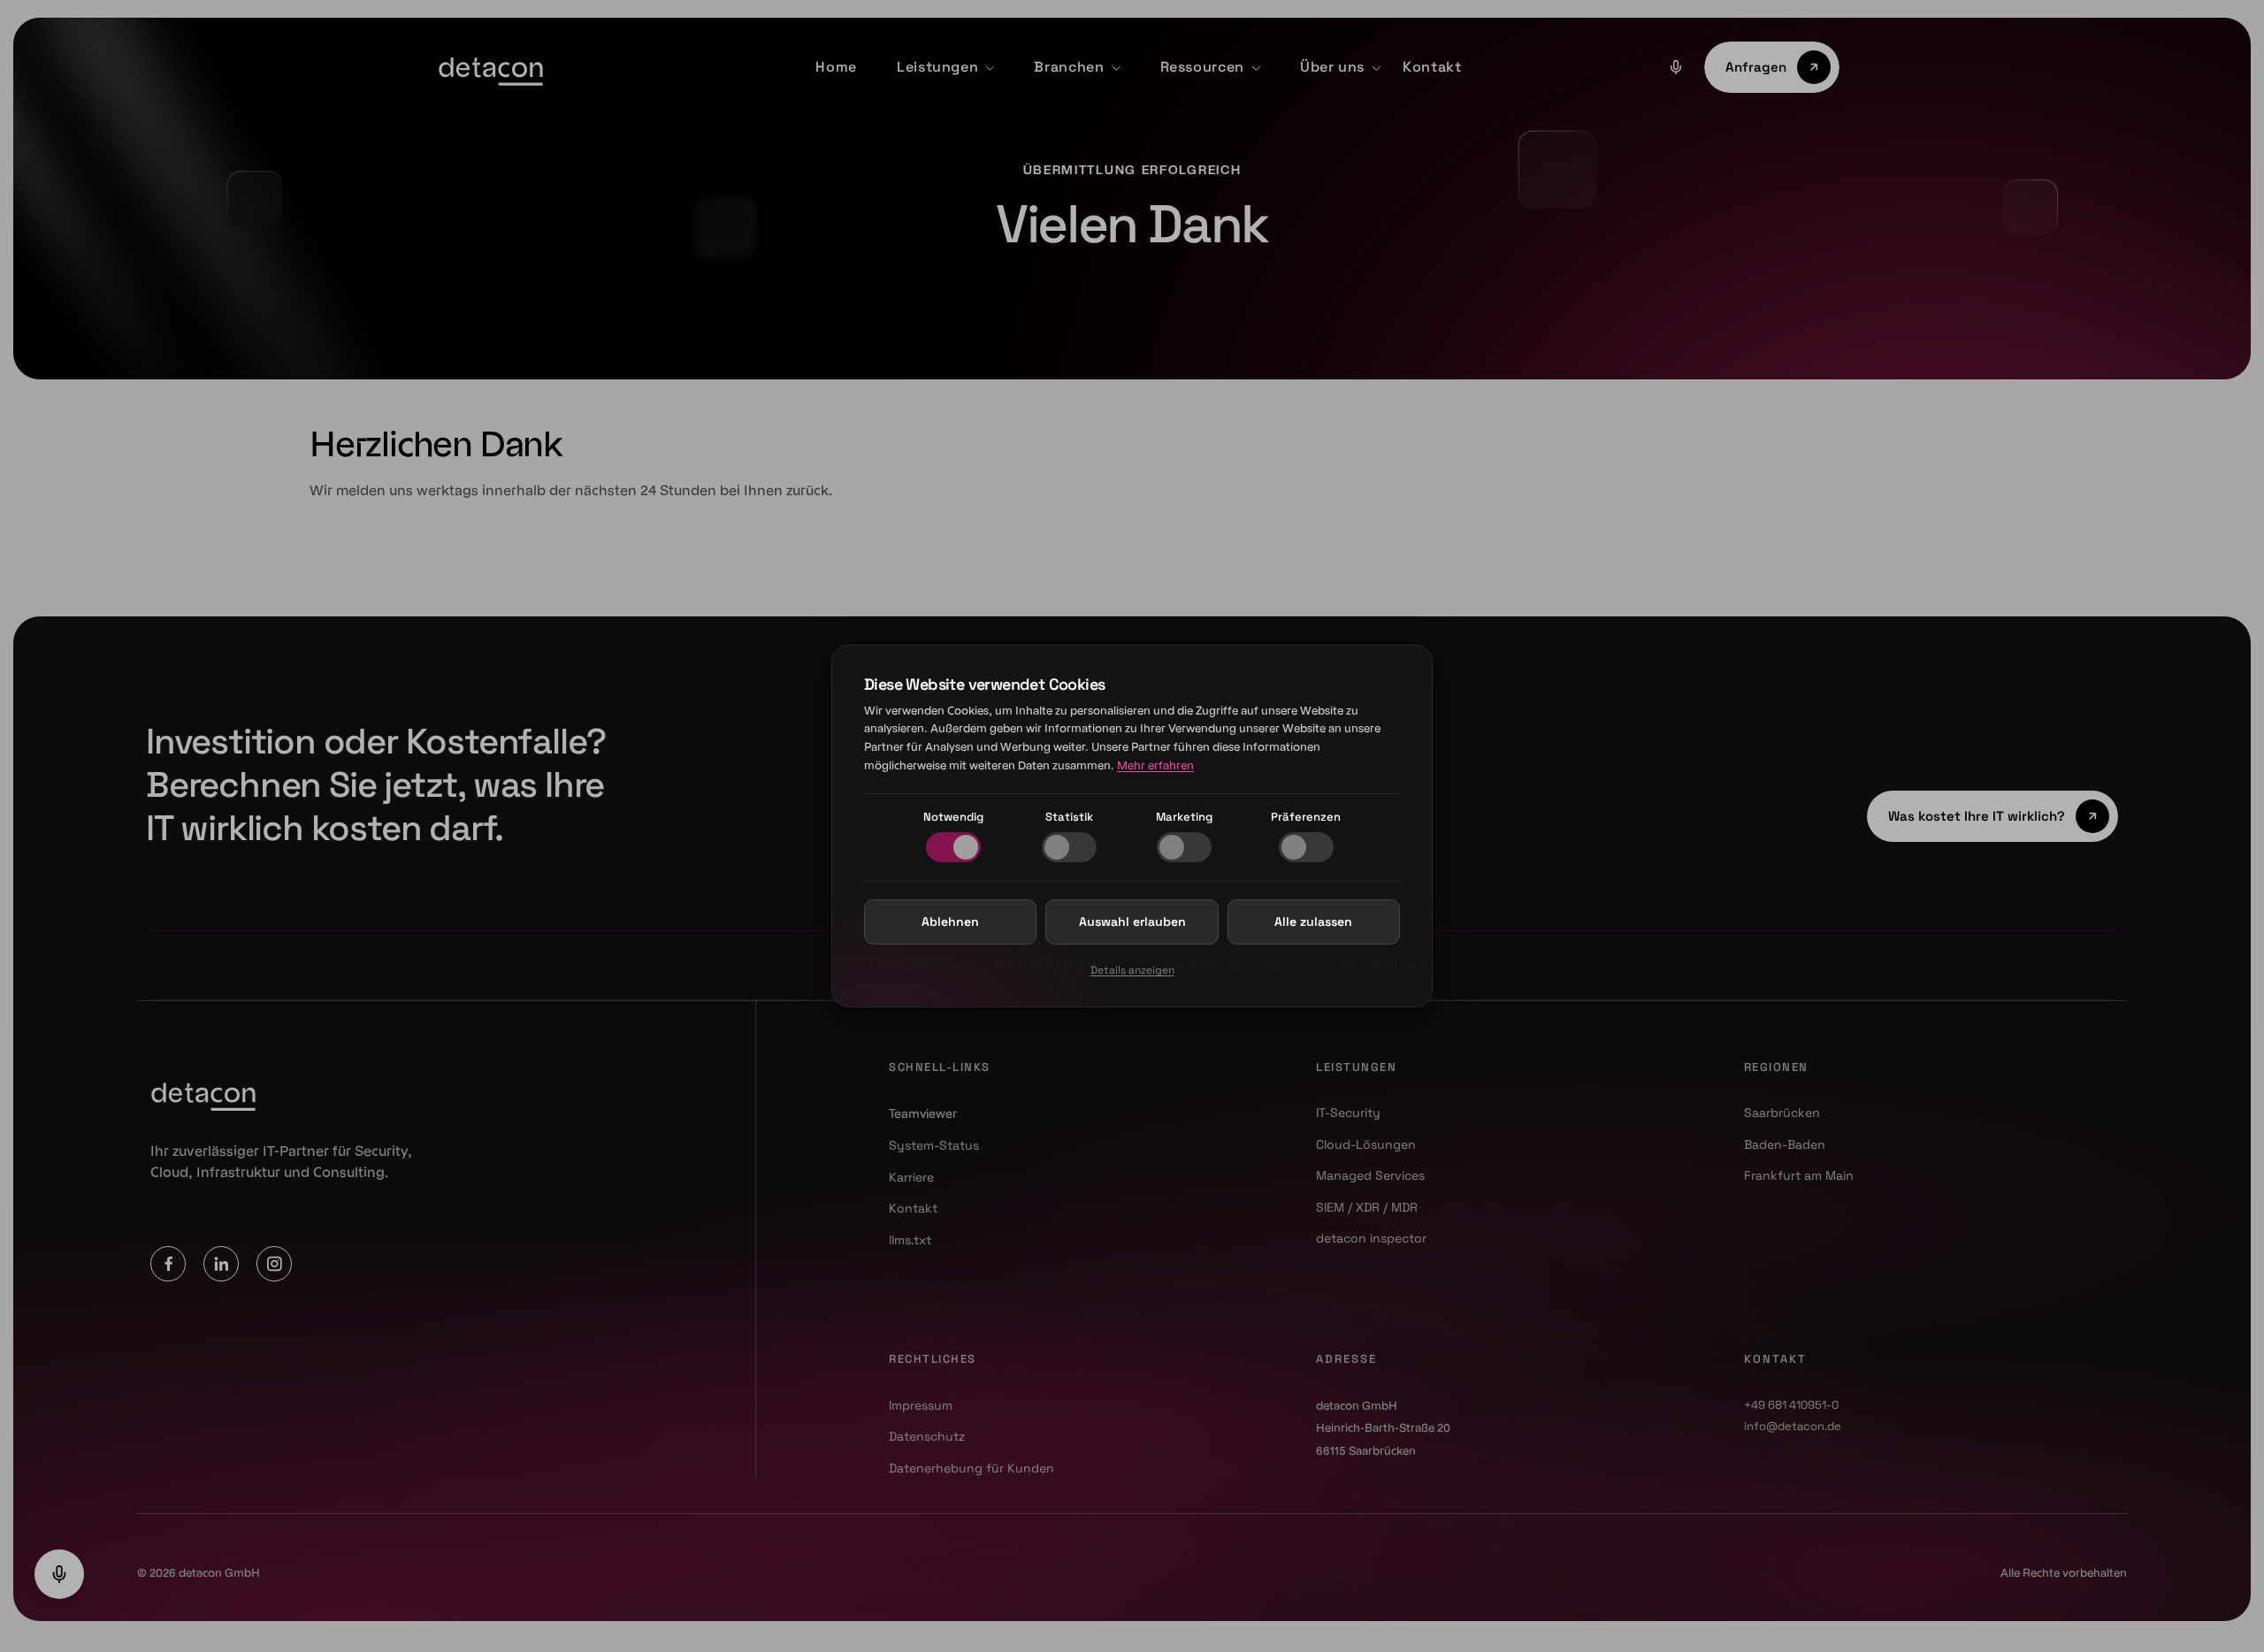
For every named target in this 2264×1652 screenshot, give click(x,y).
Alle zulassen (1313, 922)
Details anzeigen (1132, 970)
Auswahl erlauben (1132, 922)
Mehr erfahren (1155, 765)
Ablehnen (950, 922)
